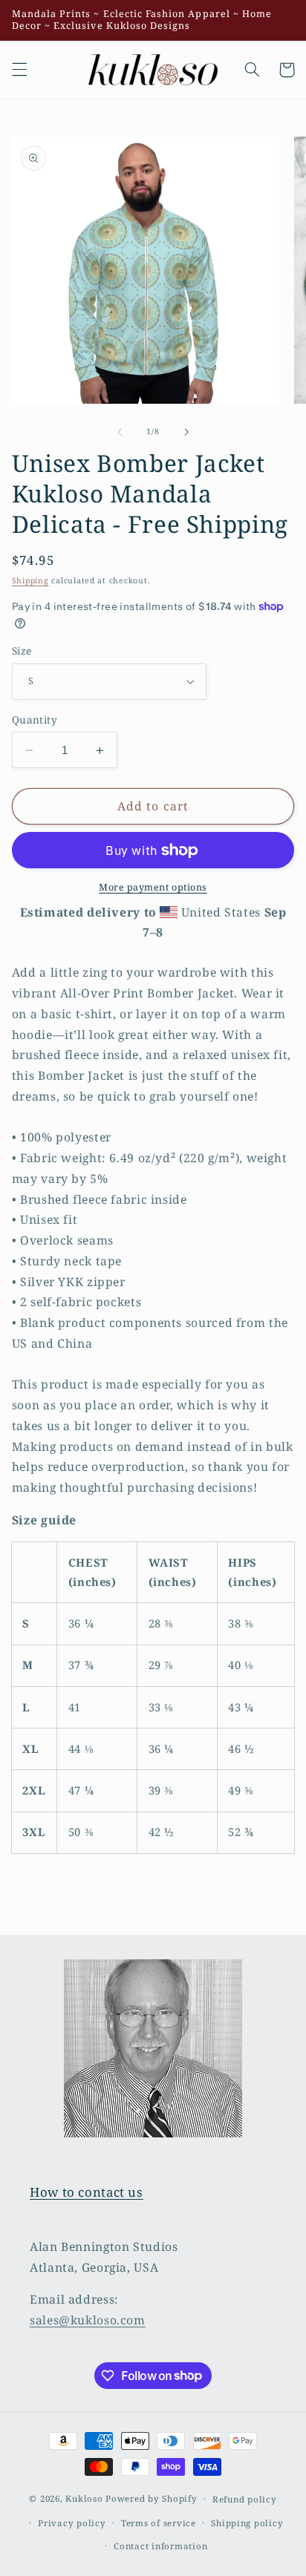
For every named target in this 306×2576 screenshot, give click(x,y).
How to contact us (87, 2192)
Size (22, 650)
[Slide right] (186, 432)
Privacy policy (72, 2523)
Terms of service (159, 2523)
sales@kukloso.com (88, 2320)
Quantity (35, 720)
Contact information (160, 2546)
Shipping (30, 580)
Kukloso (84, 2498)
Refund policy (245, 2499)
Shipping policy (247, 2523)
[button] (19, 70)
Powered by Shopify (151, 2498)
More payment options (153, 887)
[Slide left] (120, 432)
